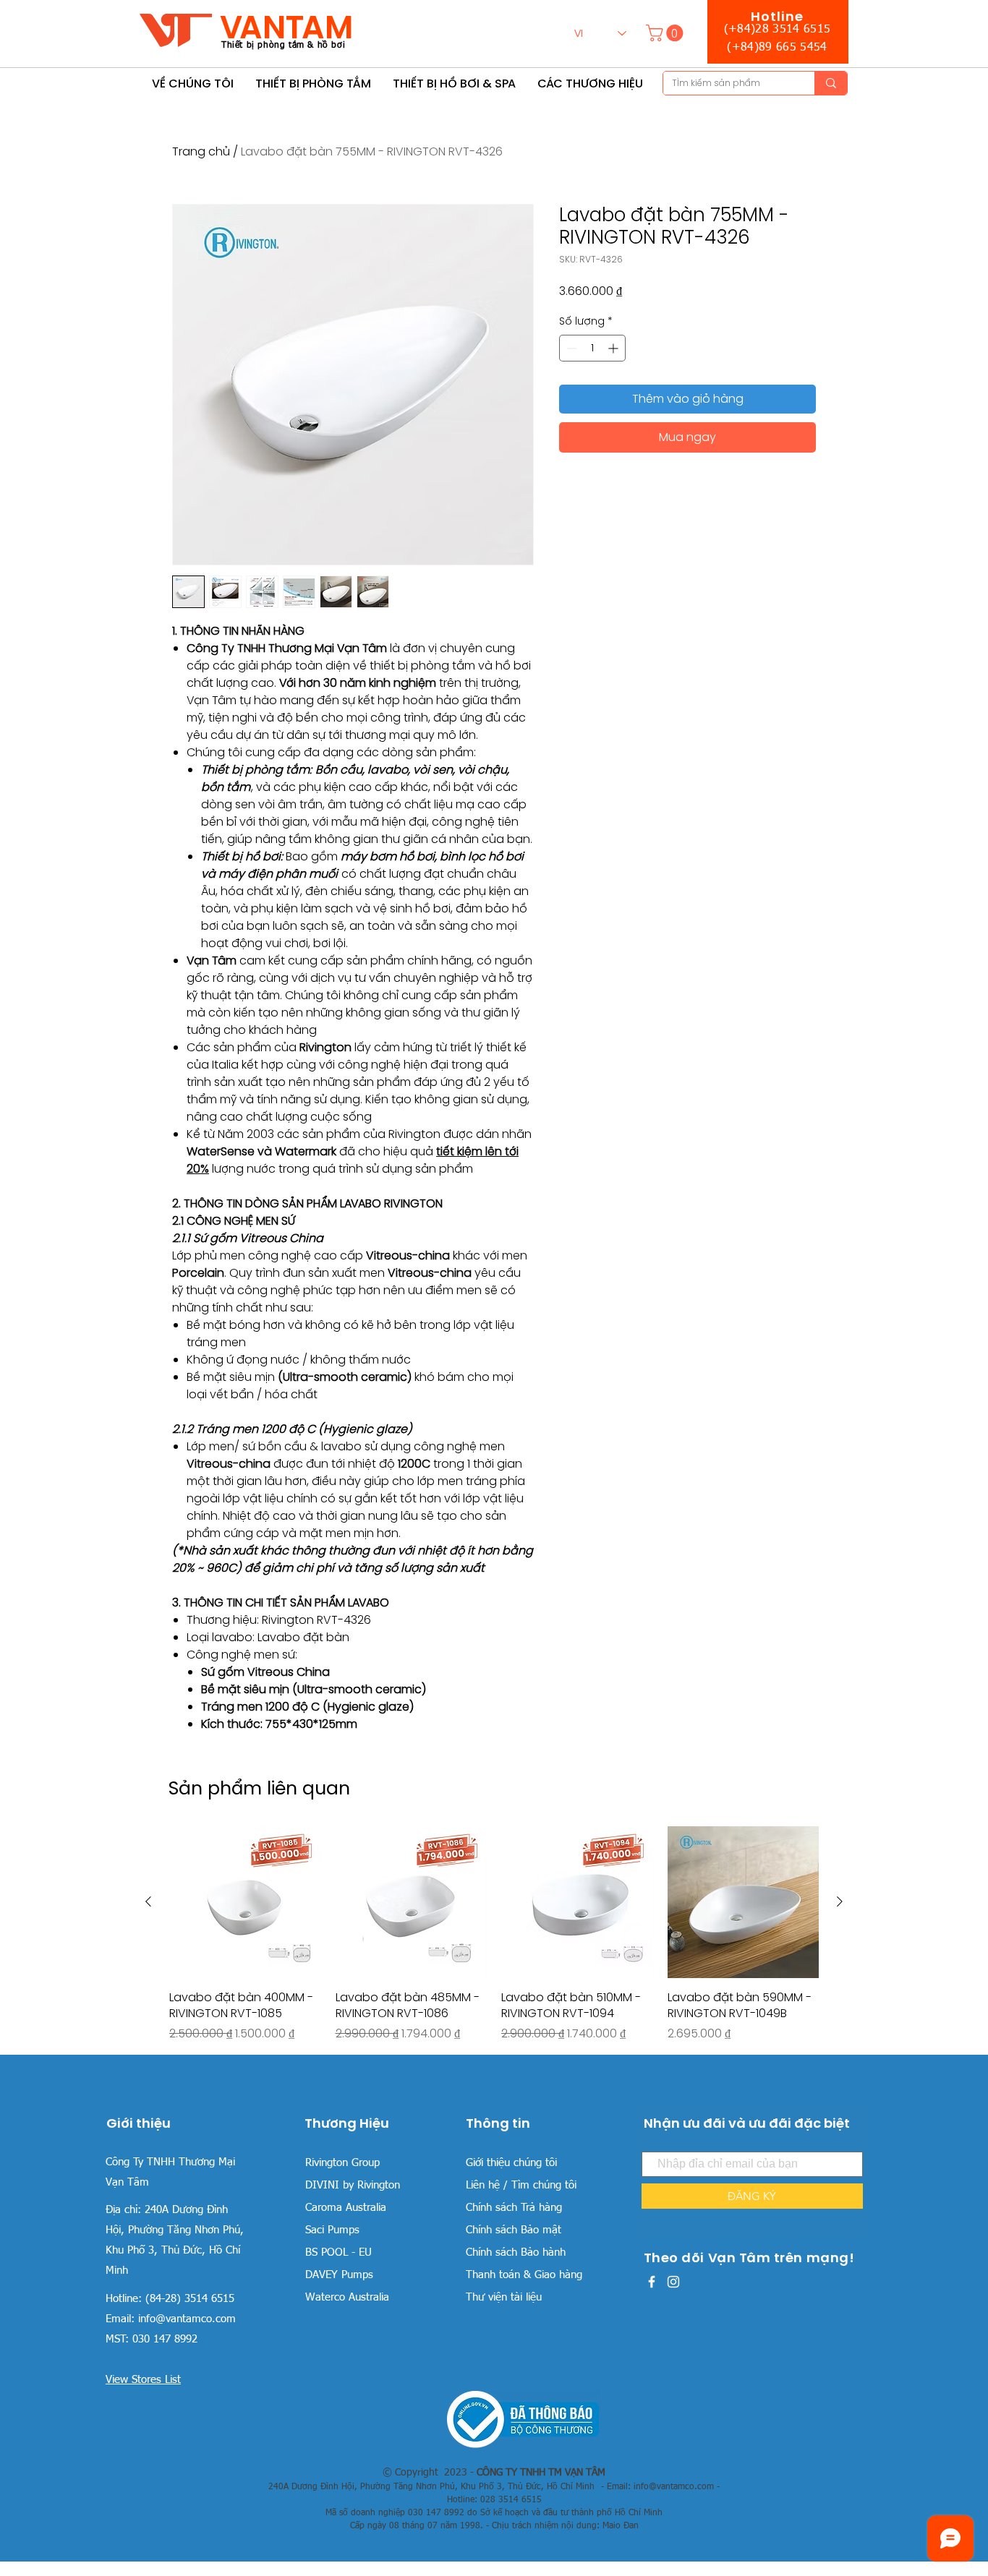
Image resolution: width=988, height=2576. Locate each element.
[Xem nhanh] (245, 1902)
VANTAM (286, 27)
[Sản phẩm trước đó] (148, 1901)
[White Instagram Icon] (673, 2282)
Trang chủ (201, 151)
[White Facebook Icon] (652, 2282)
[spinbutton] (592, 348)
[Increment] (614, 348)
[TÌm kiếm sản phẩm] (831, 83)
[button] (667, 33)
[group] (494, 1934)
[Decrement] (570, 348)
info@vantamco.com (187, 2319)
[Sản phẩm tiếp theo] (840, 1901)
